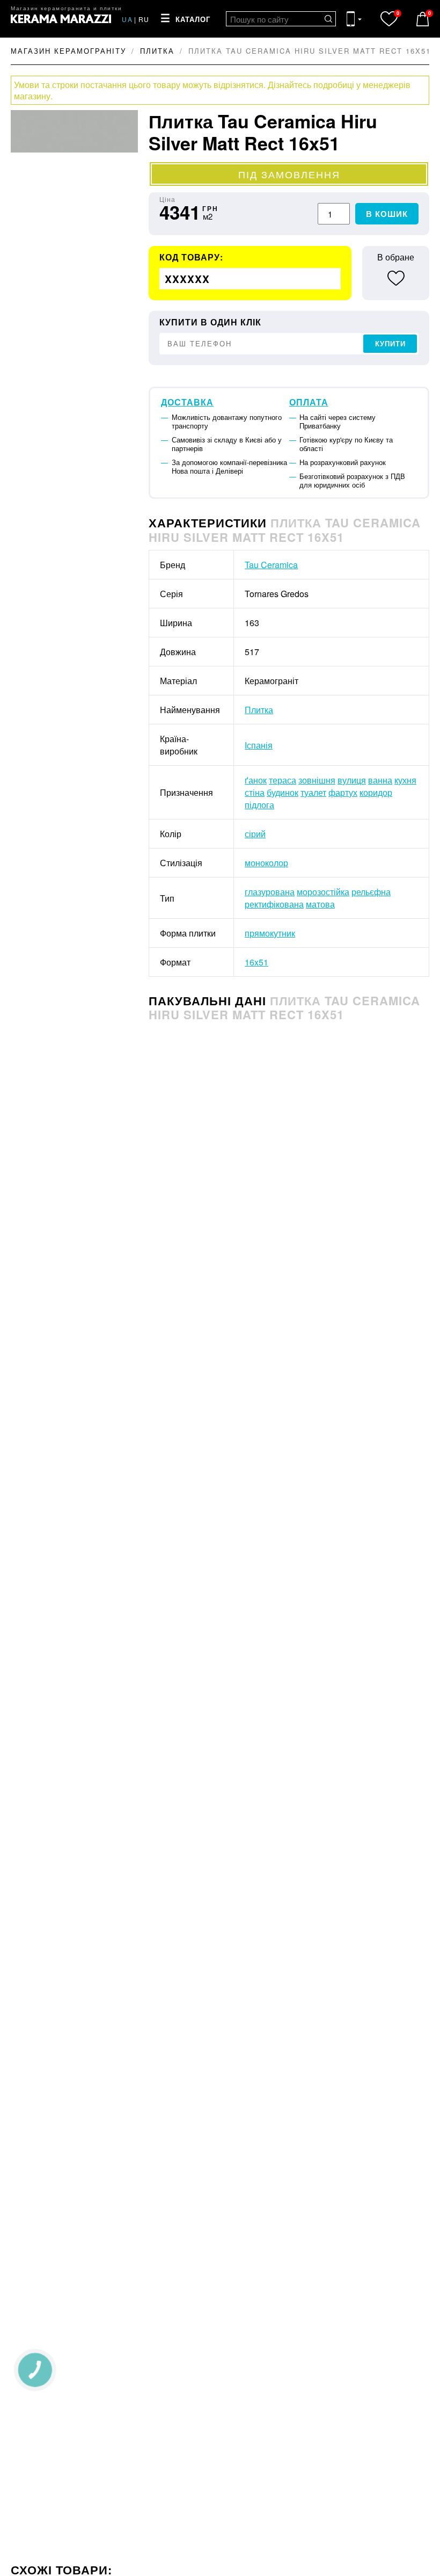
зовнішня (317, 780)
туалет (313, 792)
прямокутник (270, 933)
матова (320, 904)
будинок (283, 792)
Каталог (193, 20)
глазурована (270, 892)
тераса (283, 780)
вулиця (352, 780)
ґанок (256, 780)
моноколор (266, 863)
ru (144, 19)
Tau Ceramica (271, 565)
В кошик (387, 214)
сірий (255, 834)
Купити (390, 344)
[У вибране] (396, 278)
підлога (259, 805)
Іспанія (259, 745)
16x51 (256, 962)
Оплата (309, 402)
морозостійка (323, 892)
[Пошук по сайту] (328, 19)
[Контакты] (354, 19)
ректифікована (274, 904)
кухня (405, 780)
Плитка (259, 710)
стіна (255, 792)
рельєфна (371, 892)
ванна (380, 780)
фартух (343, 792)
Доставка (187, 402)
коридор (376, 792)
